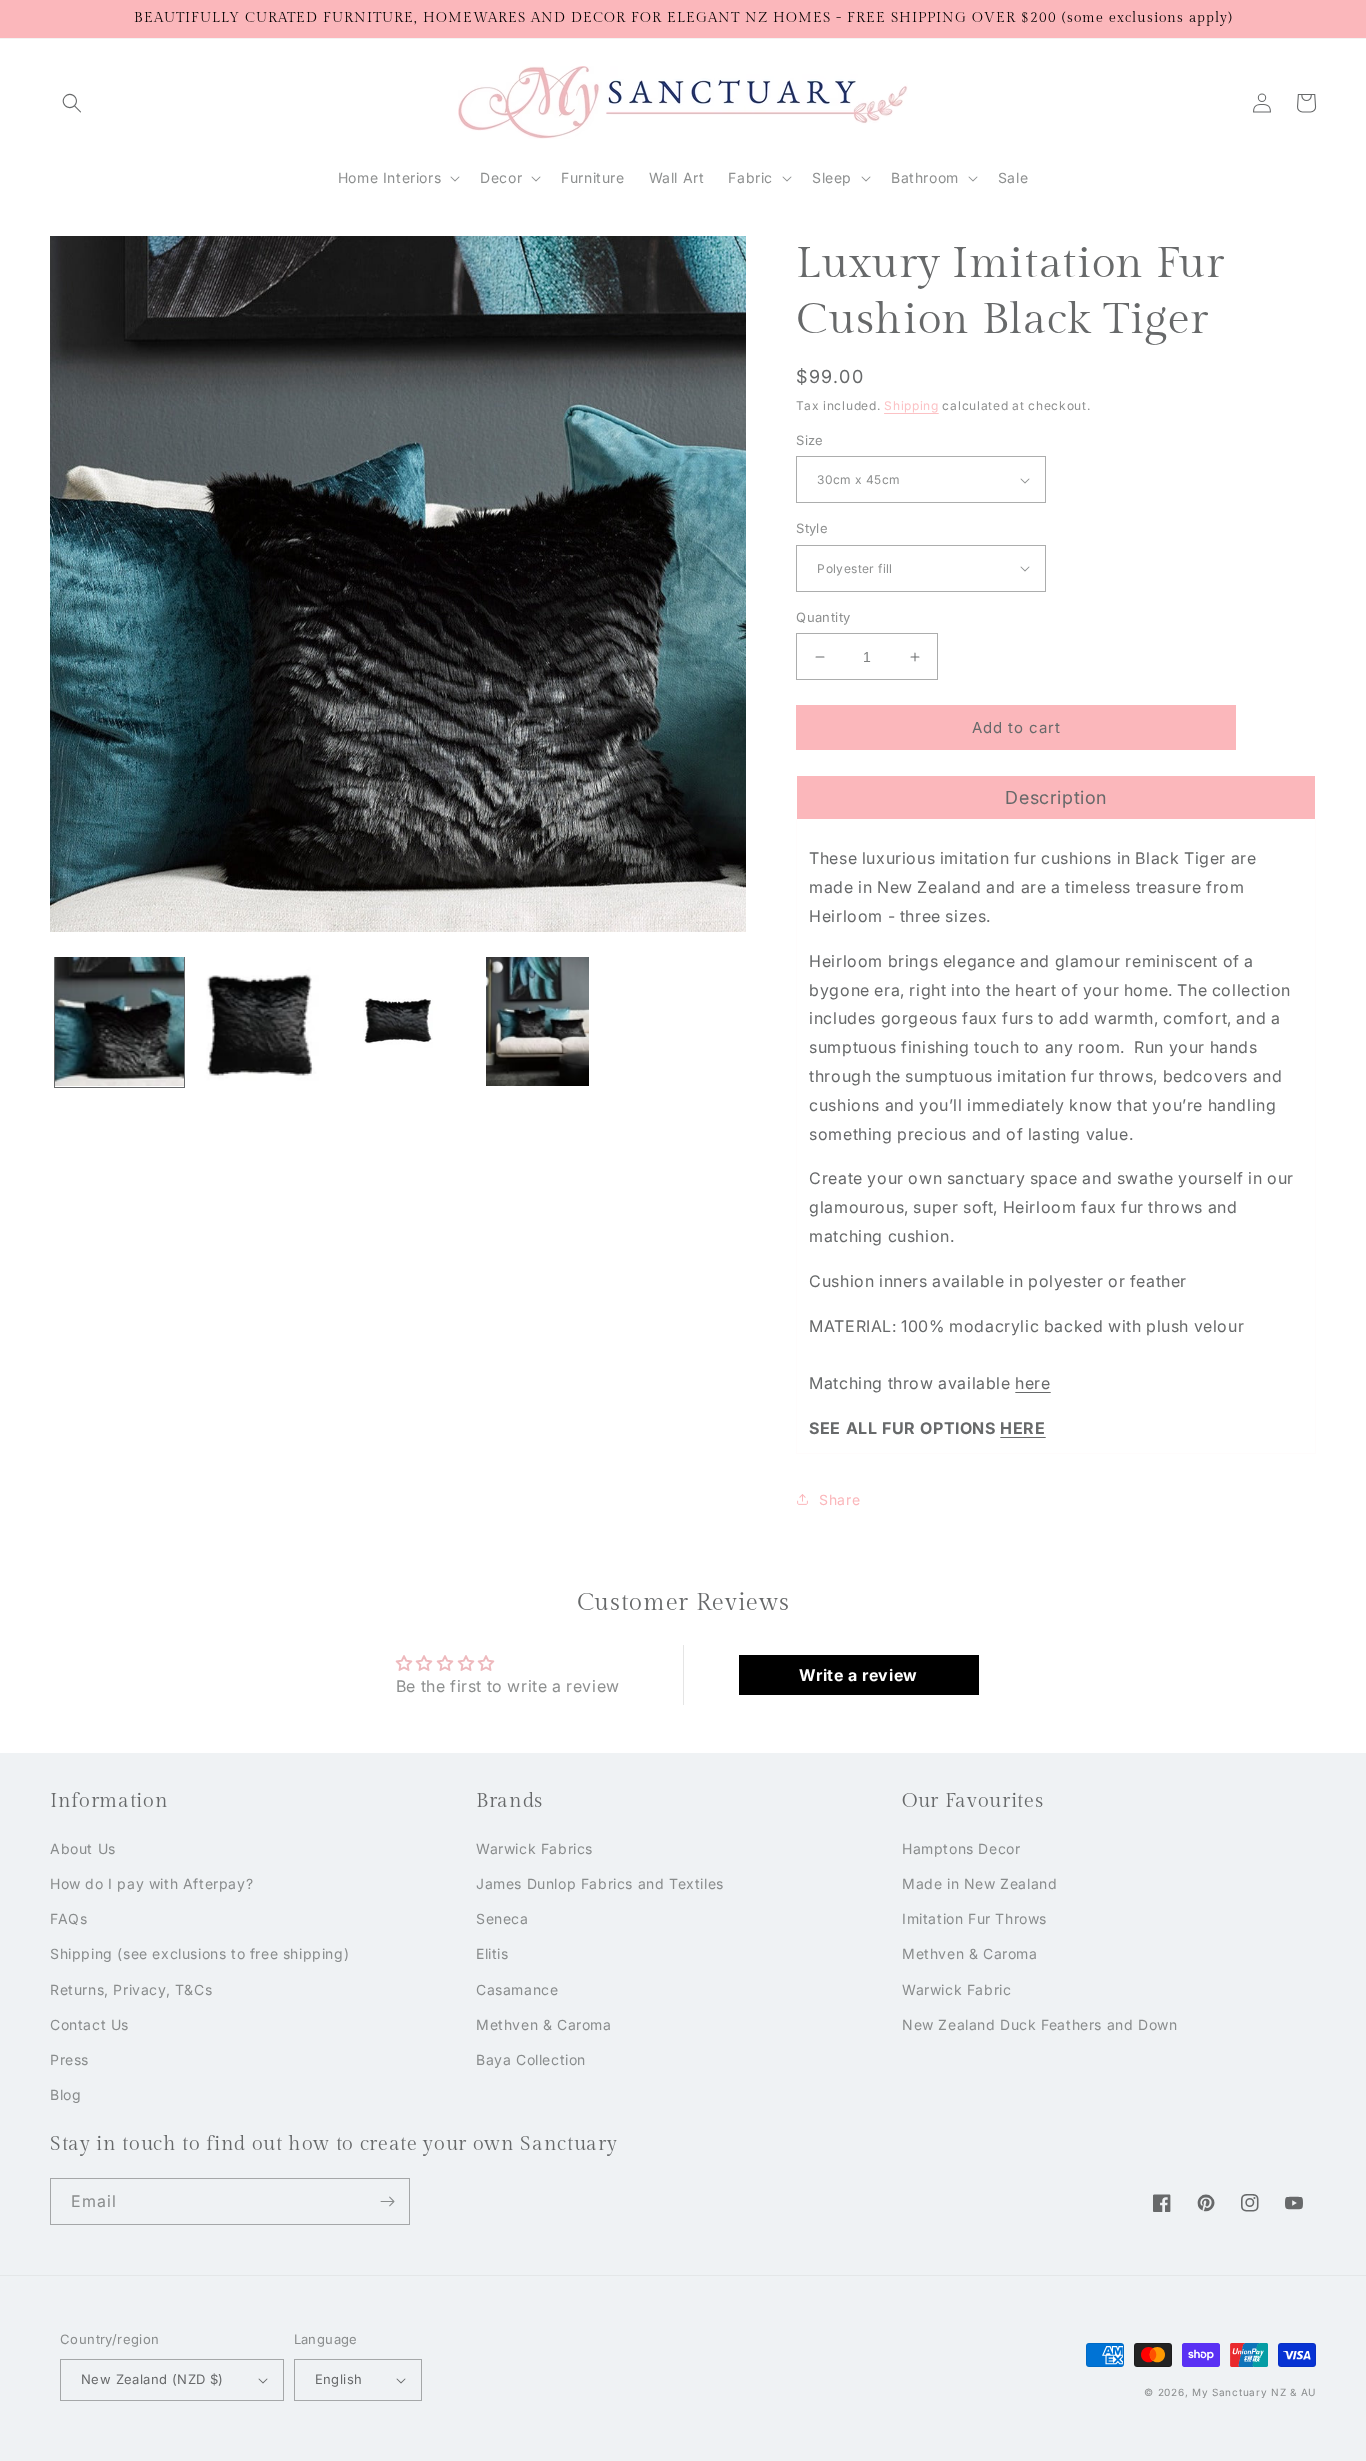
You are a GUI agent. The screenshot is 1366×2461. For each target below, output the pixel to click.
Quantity (823, 617)
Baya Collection (531, 2059)
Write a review (858, 1675)
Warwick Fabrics (534, 1848)
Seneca (502, 1918)
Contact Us (89, 2024)
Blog (65, 2094)
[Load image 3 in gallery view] (398, 1021)
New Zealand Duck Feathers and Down (1039, 2024)
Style (812, 528)
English (339, 2379)
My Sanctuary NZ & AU (1254, 2392)
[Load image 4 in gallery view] (537, 1021)
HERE (1022, 1428)
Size (810, 440)
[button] (72, 103)
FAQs (68, 1918)
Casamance (517, 1989)
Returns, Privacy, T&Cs (131, 1989)
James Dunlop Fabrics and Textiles (600, 1883)
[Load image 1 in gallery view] (119, 1021)
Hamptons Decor (961, 1848)
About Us (83, 1848)
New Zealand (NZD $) (152, 2379)
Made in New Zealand (979, 1883)
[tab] (1056, 797)
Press (69, 2059)
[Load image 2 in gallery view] (258, 1021)
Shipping (911, 405)
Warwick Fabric (956, 1989)
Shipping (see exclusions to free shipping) (199, 1953)
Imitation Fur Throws (974, 1918)
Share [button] (839, 1499)
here (1032, 1383)
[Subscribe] (387, 2201)
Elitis (492, 1953)
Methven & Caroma (544, 2024)
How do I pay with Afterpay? (151, 1883)
